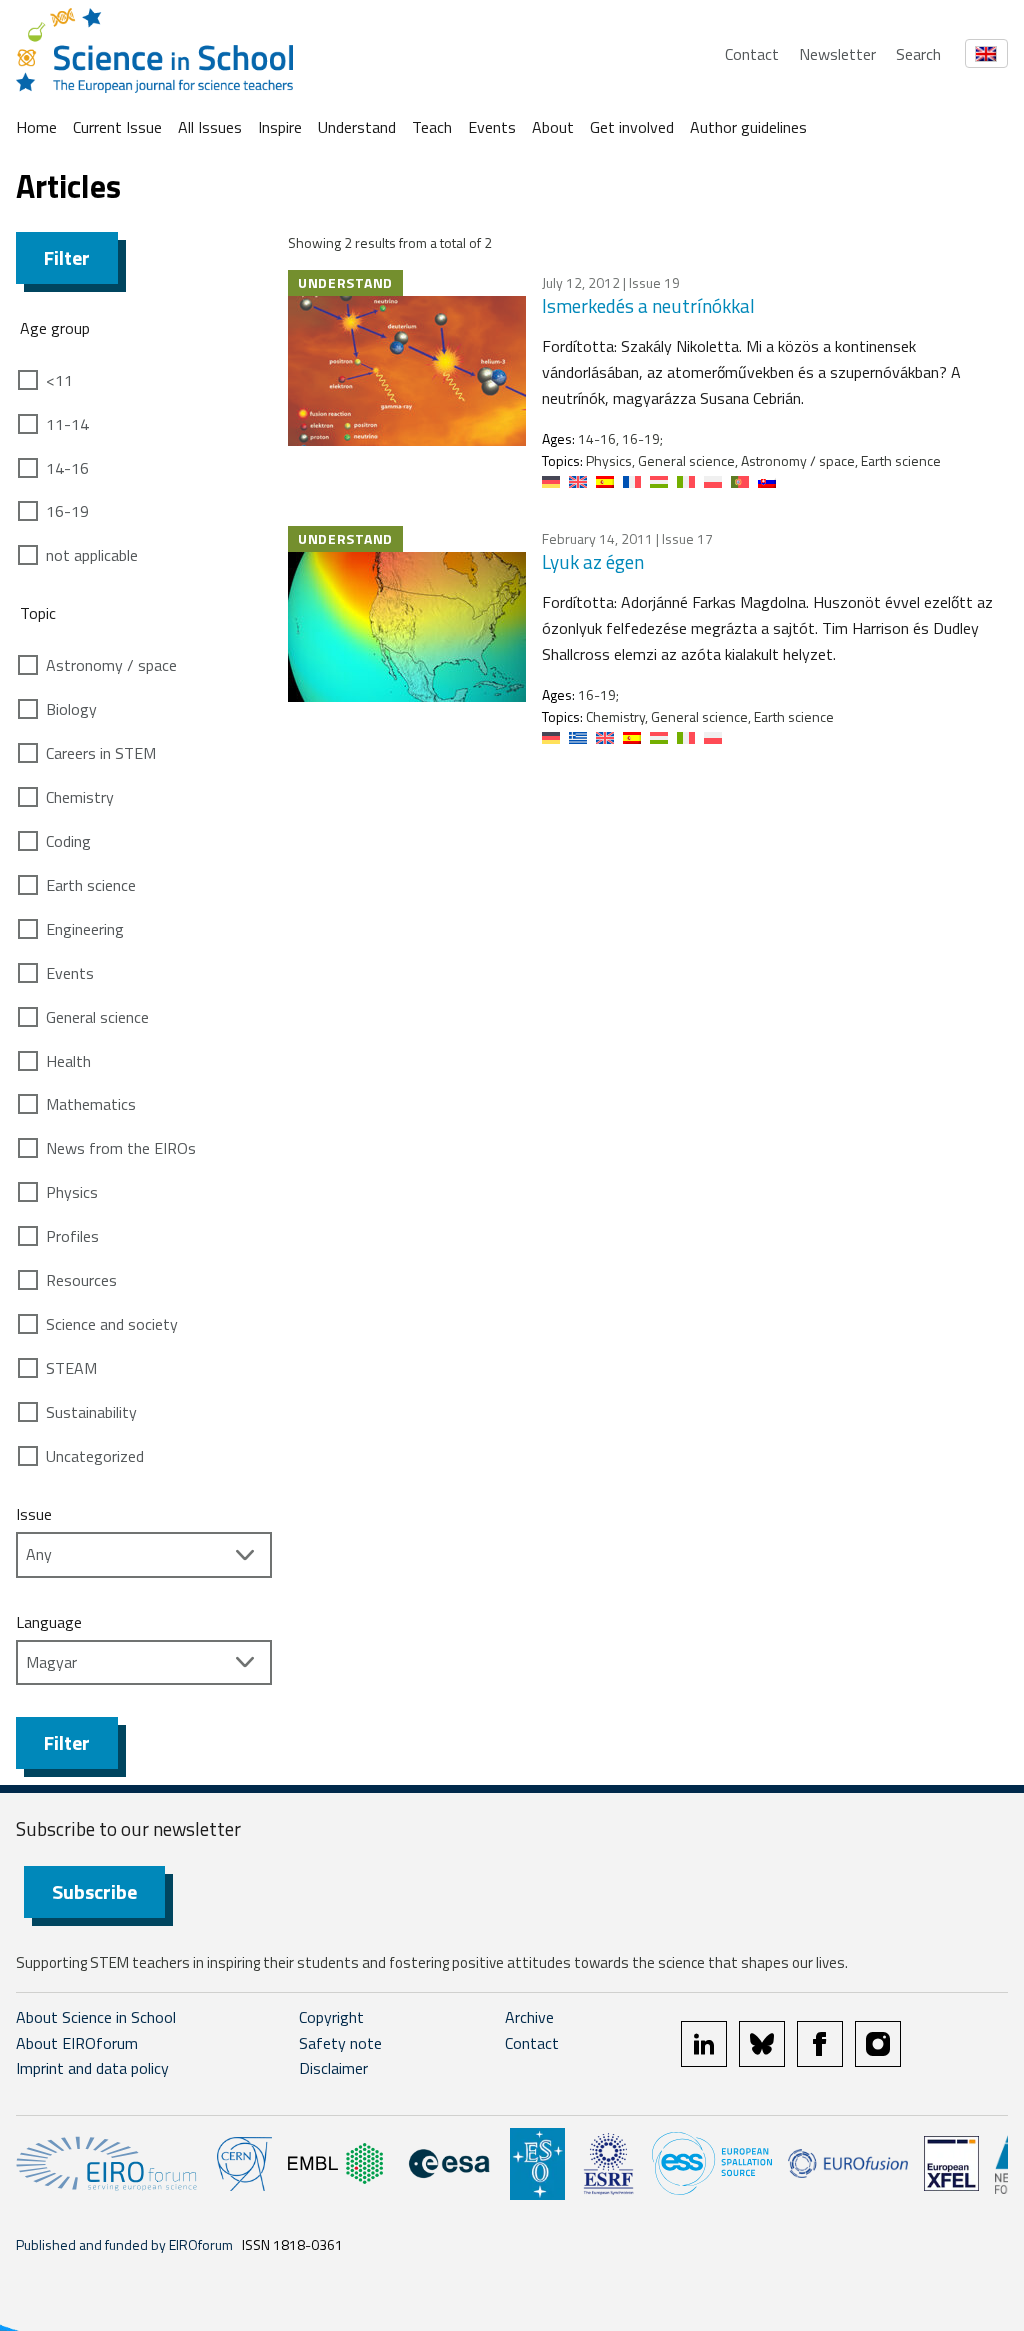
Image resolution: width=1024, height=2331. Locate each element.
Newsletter (837, 54)
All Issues (210, 127)
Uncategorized (95, 1456)
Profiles (72, 1236)
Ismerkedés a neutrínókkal (648, 305)
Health (68, 1061)
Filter (67, 257)
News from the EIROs (121, 1148)
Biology (71, 709)
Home (36, 127)
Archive (529, 2017)
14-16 (67, 468)
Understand (357, 127)
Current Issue (117, 127)
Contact (752, 54)
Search (918, 54)
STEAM (71, 1368)
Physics (72, 1192)
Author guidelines (748, 127)
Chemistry (80, 797)
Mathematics (91, 1104)
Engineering (85, 929)
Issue (34, 1514)
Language (49, 1622)
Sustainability (91, 1412)
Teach (432, 127)
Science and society (112, 1324)
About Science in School (96, 2017)
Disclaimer (333, 2068)
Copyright (331, 2017)
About (553, 127)
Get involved (632, 127)
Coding (68, 841)
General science (97, 1017)
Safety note (340, 2043)
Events (492, 127)
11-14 (67, 424)
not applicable (92, 555)
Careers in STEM (101, 753)
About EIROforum (77, 2043)
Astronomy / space (111, 665)
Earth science (91, 885)
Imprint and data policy (92, 2068)
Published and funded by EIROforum (124, 2244)
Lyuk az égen (593, 561)
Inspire (280, 127)
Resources (81, 1280)
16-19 (67, 511)
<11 (59, 380)
